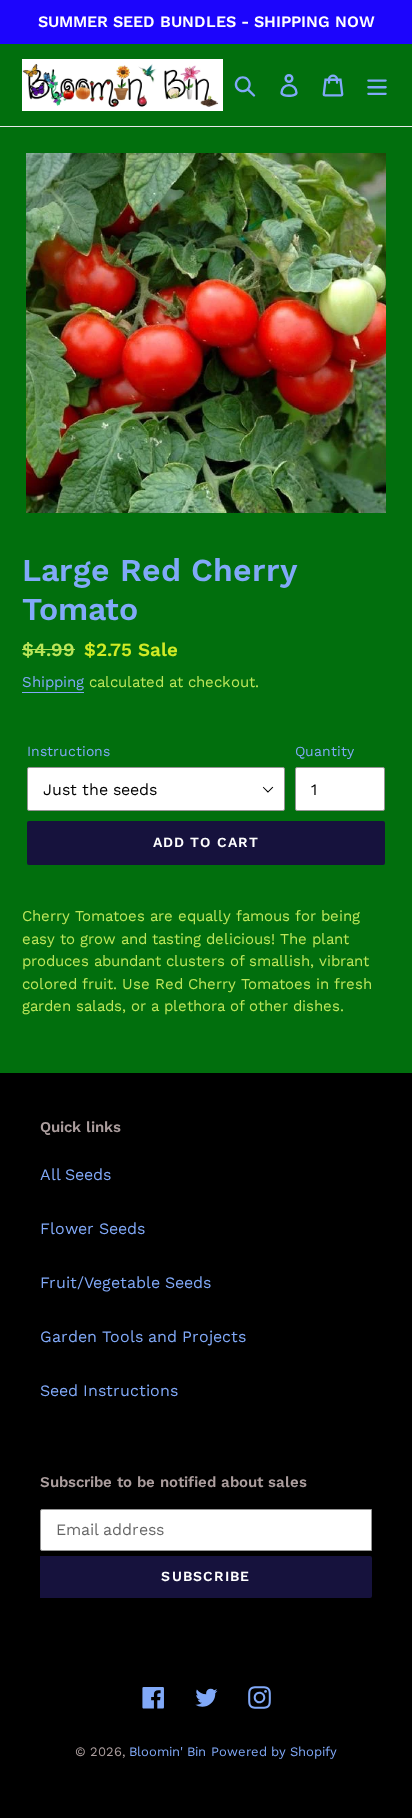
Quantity (324, 751)
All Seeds (75, 1174)
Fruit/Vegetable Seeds (125, 1282)
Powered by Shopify (274, 1751)
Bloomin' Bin (167, 1751)
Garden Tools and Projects (143, 1336)
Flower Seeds (92, 1228)
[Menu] (377, 85)
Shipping (53, 682)
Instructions (68, 751)
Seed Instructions (109, 1390)
